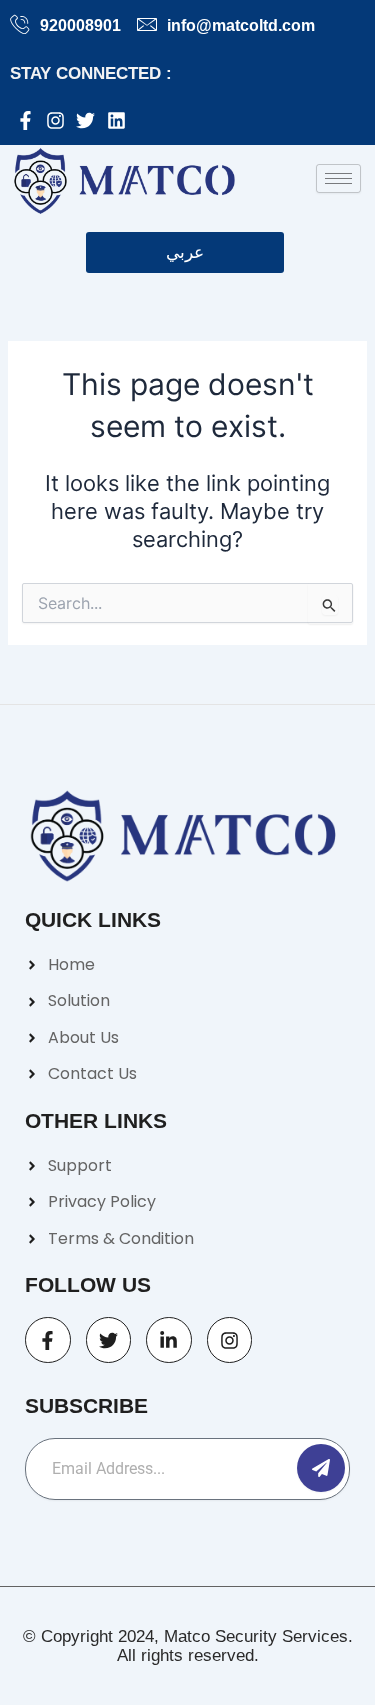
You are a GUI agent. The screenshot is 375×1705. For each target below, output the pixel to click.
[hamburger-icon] (338, 178)
